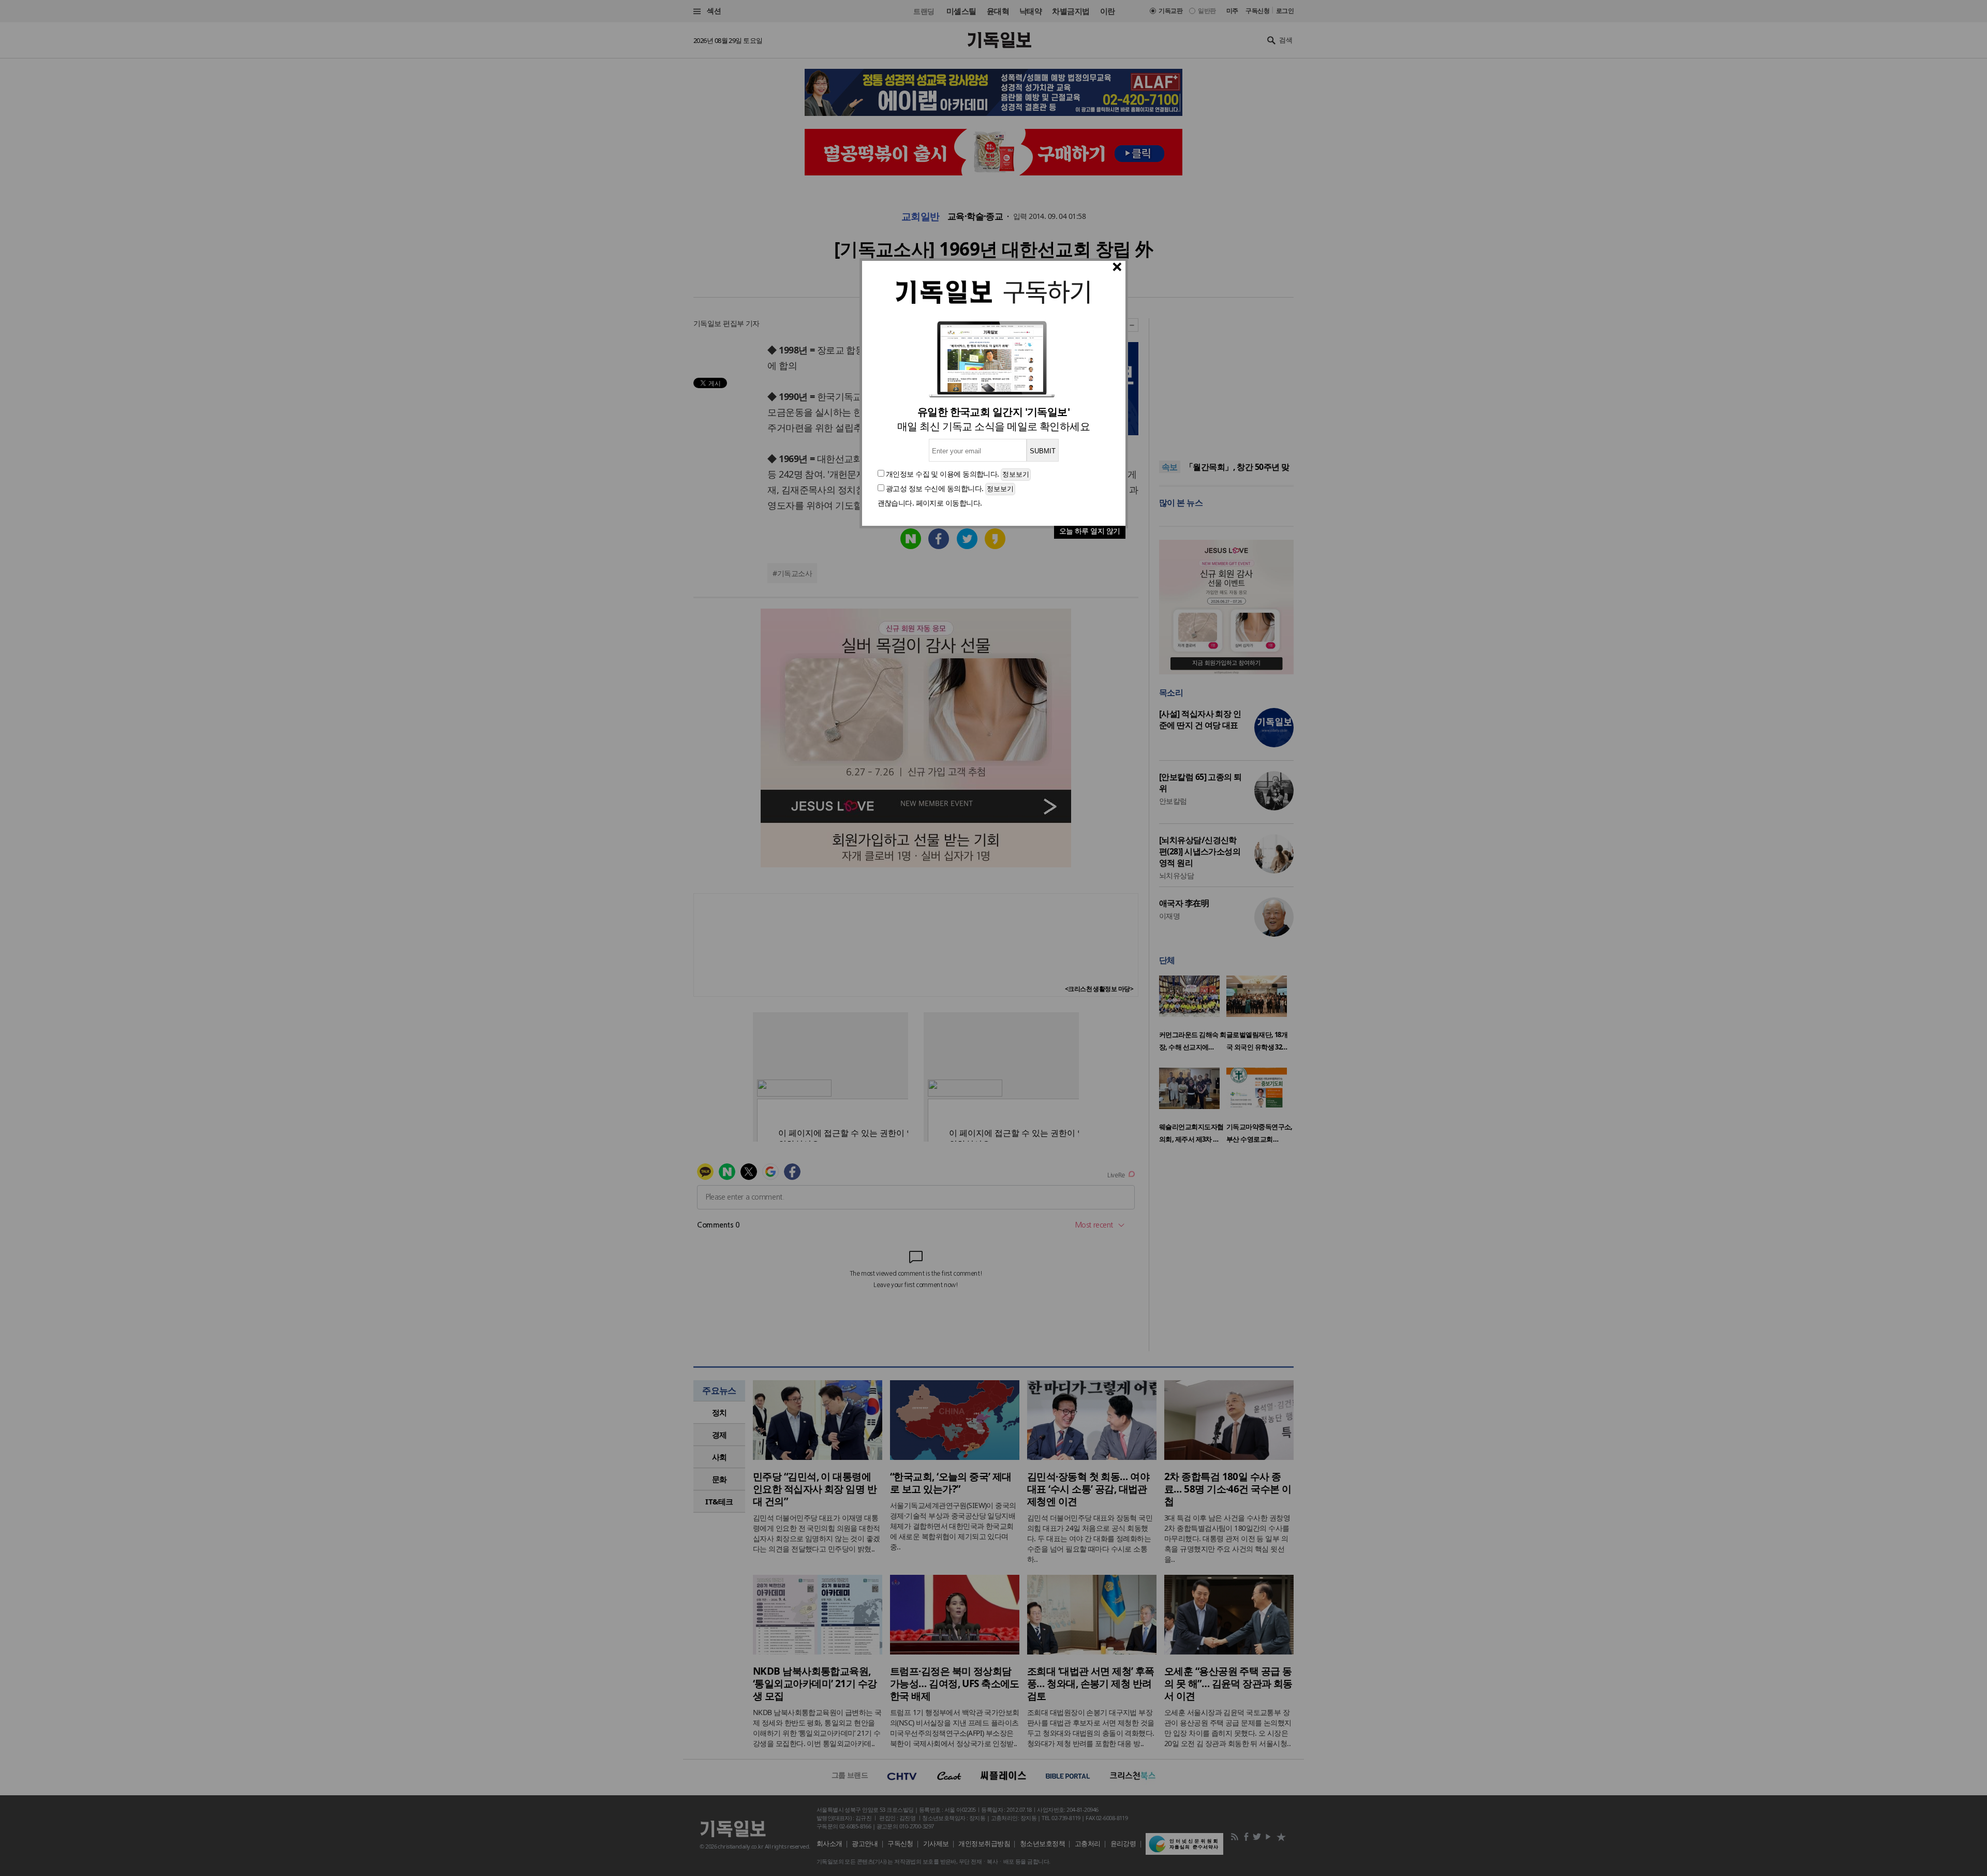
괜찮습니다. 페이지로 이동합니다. (930, 503)
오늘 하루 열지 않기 (1090, 531)
